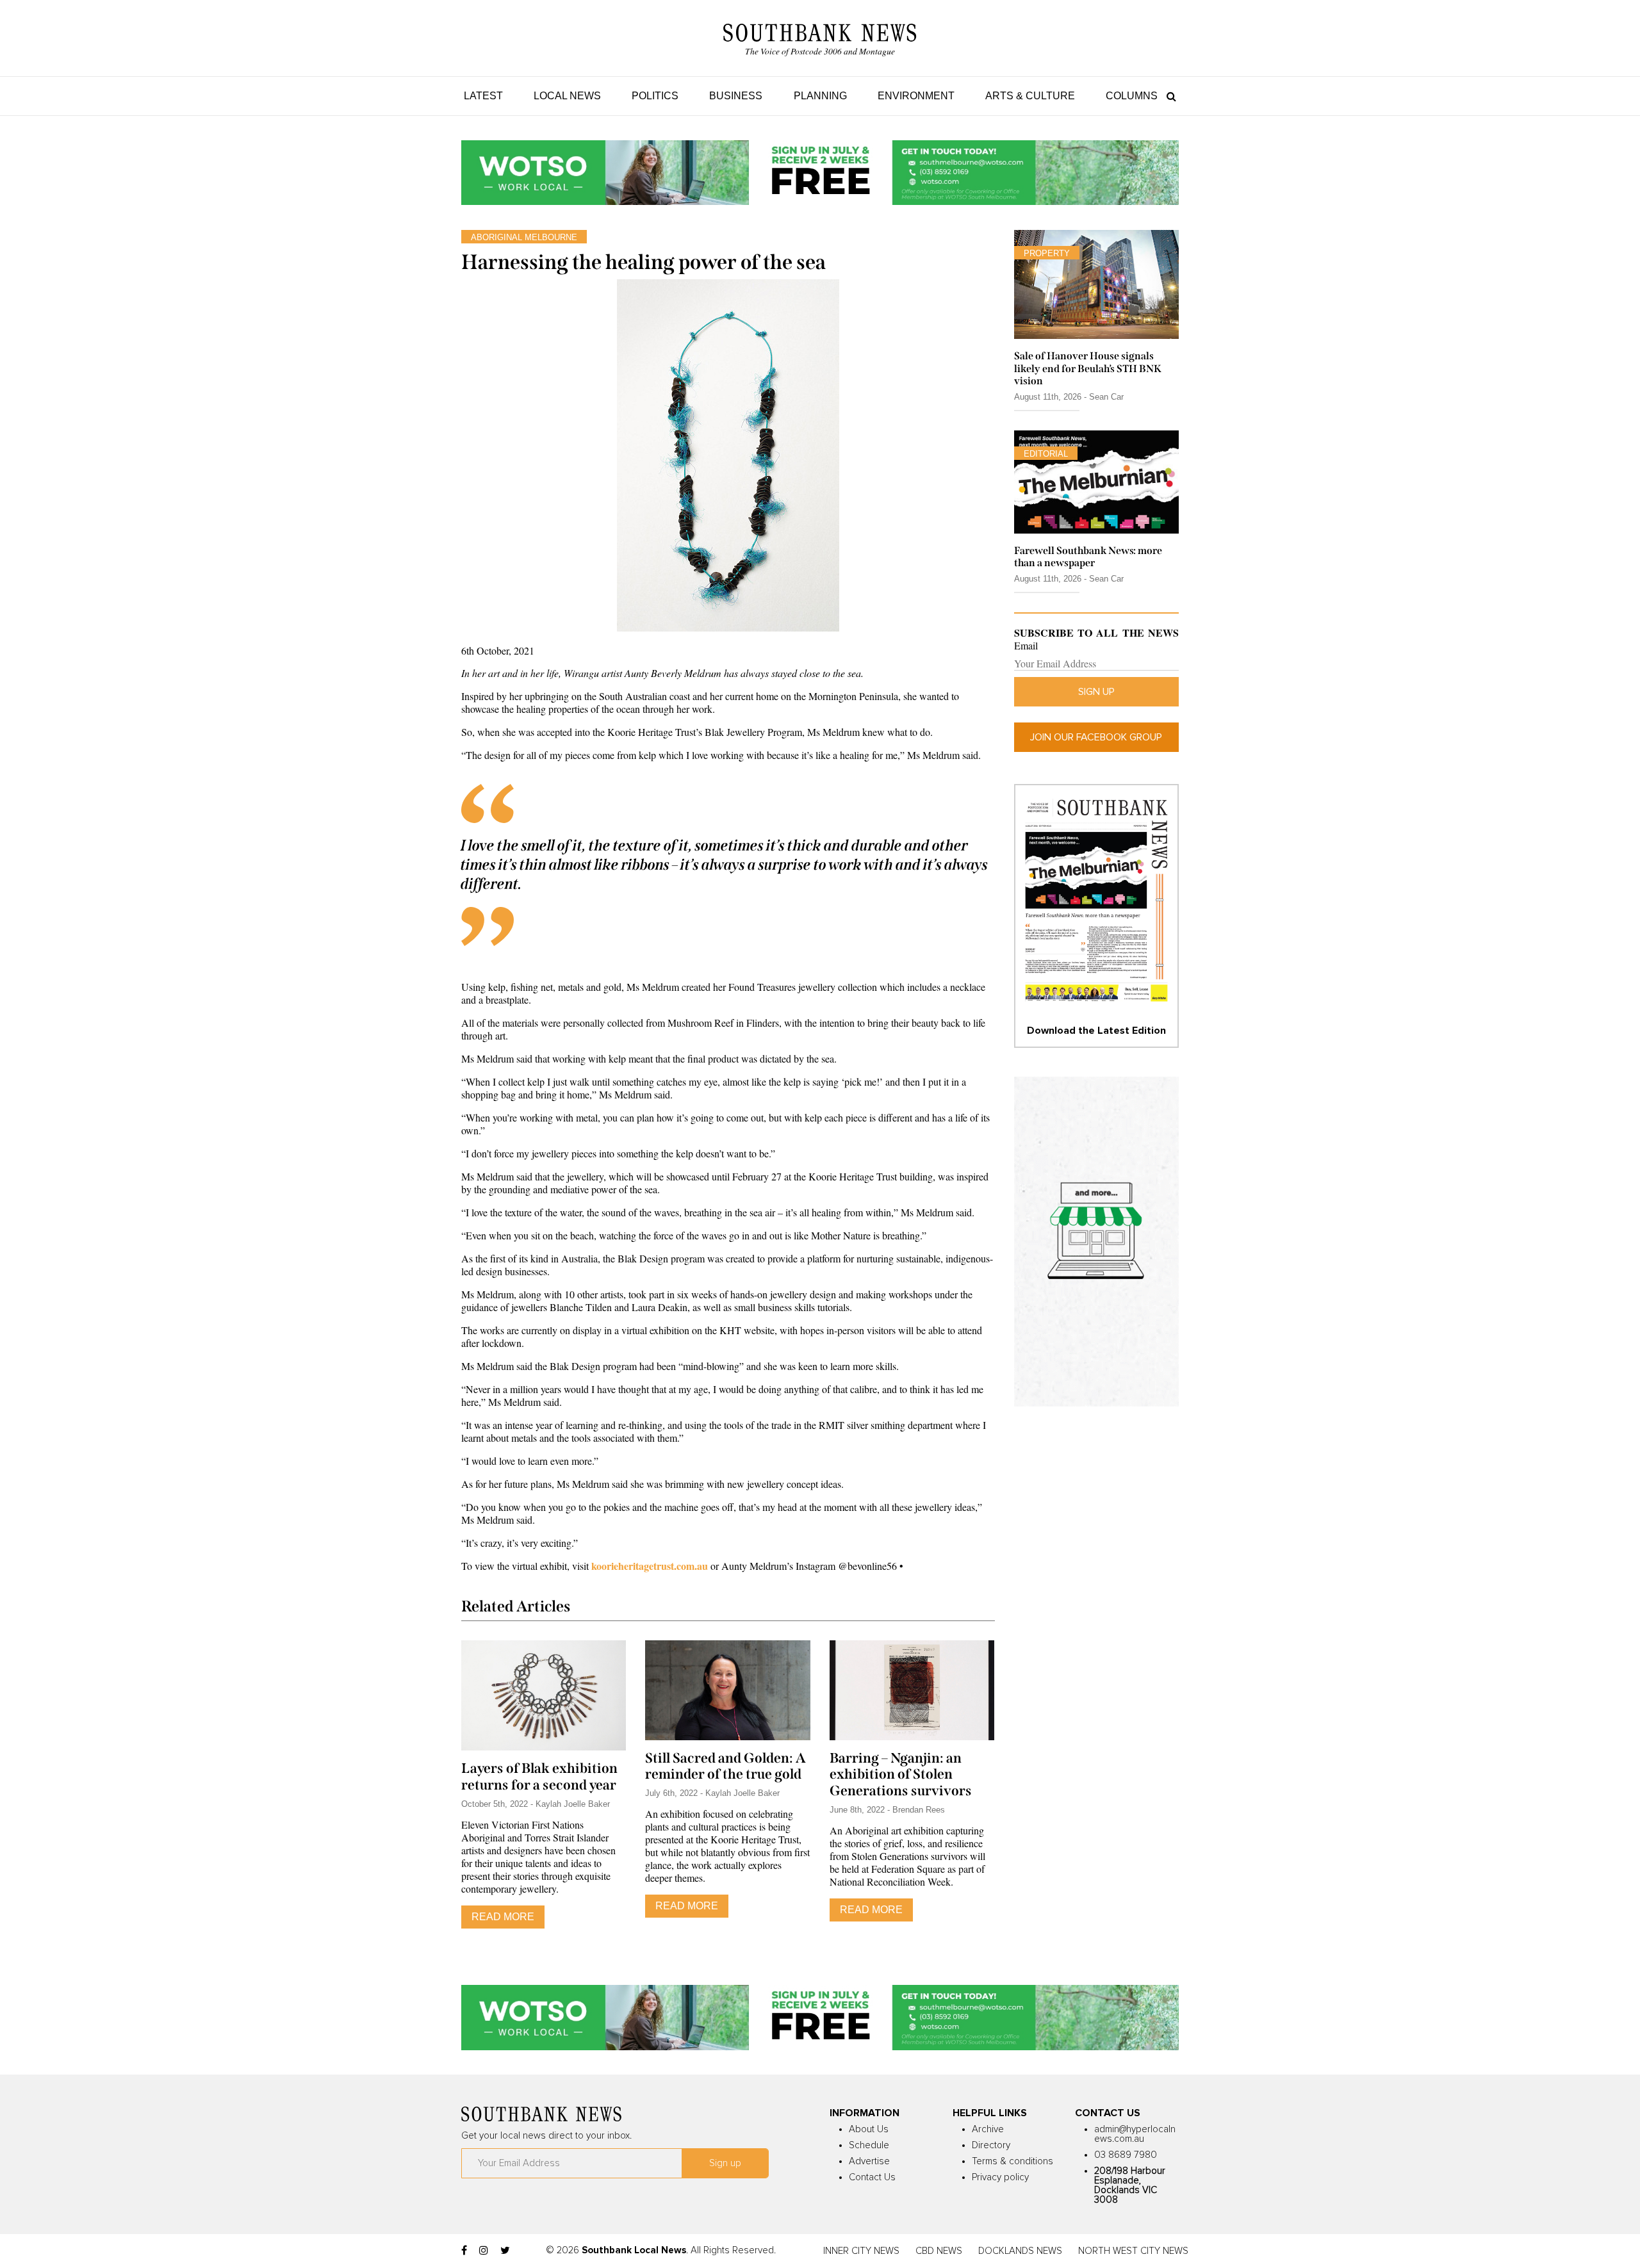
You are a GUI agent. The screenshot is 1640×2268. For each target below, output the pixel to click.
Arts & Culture (1030, 96)
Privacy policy (1000, 2177)
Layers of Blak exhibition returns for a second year (539, 1777)
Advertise (869, 2161)
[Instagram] (484, 2251)
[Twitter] (505, 2251)
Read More (503, 1917)
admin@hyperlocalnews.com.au (1135, 2134)
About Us (869, 2129)
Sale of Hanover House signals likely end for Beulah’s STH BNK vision (1088, 368)
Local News (567, 96)
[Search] (1168, 96)
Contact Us (872, 2177)
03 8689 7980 (1126, 2155)
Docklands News (1020, 2251)
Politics (655, 96)
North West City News (1133, 2251)
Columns (1132, 96)
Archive (988, 2129)
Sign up (1096, 692)
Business (736, 96)
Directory (991, 2145)
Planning (820, 96)
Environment (916, 96)
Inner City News (861, 2251)
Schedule (869, 2145)
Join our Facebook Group (1096, 737)
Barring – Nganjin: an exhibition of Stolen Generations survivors (901, 1775)
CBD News (939, 2251)
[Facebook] (464, 2251)
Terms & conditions (1013, 2161)
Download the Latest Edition (1096, 1031)
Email (1026, 646)
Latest (483, 96)
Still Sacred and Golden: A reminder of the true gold (726, 1766)
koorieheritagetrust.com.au (650, 1566)
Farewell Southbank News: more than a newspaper (1088, 557)
